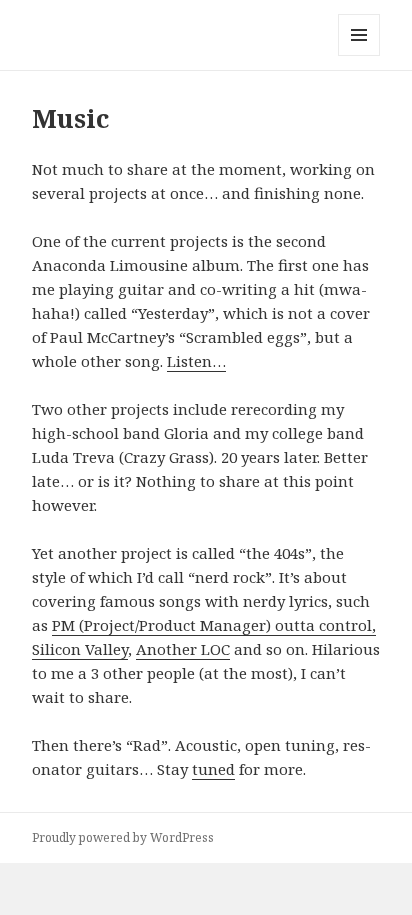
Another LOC (183, 649)
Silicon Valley (80, 649)
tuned (213, 769)
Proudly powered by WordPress (123, 837)
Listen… (196, 361)
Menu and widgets (359, 55)
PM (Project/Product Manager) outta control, (214, 625)
